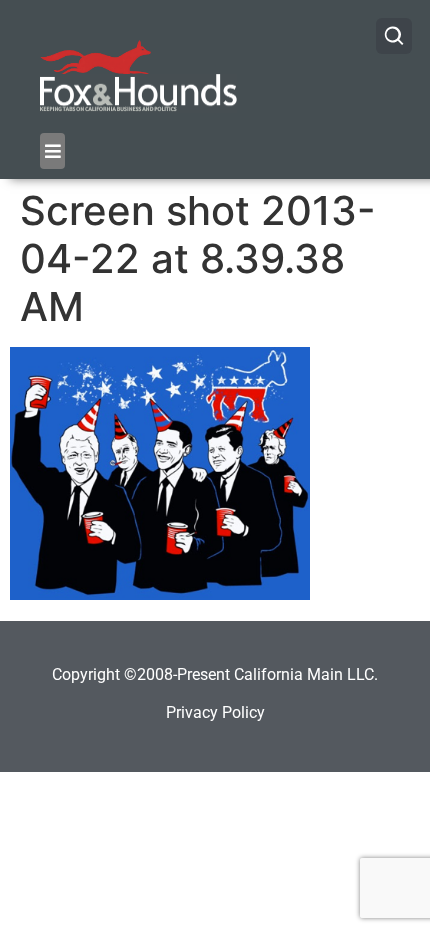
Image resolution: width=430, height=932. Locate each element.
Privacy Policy (215, 712)
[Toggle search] (394, 36)
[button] (52, 151)
